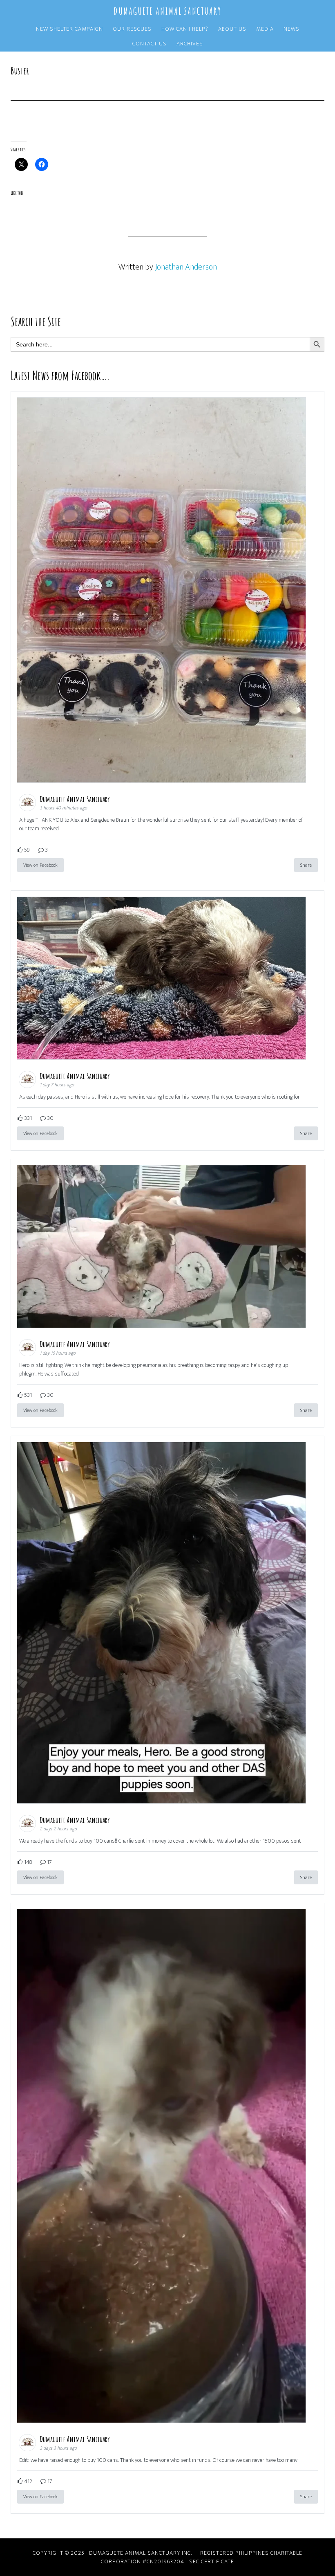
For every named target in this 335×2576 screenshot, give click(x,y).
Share (306, 865)
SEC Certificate (212, 2561)
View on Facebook (40, 865)
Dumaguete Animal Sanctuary (167, 11)
